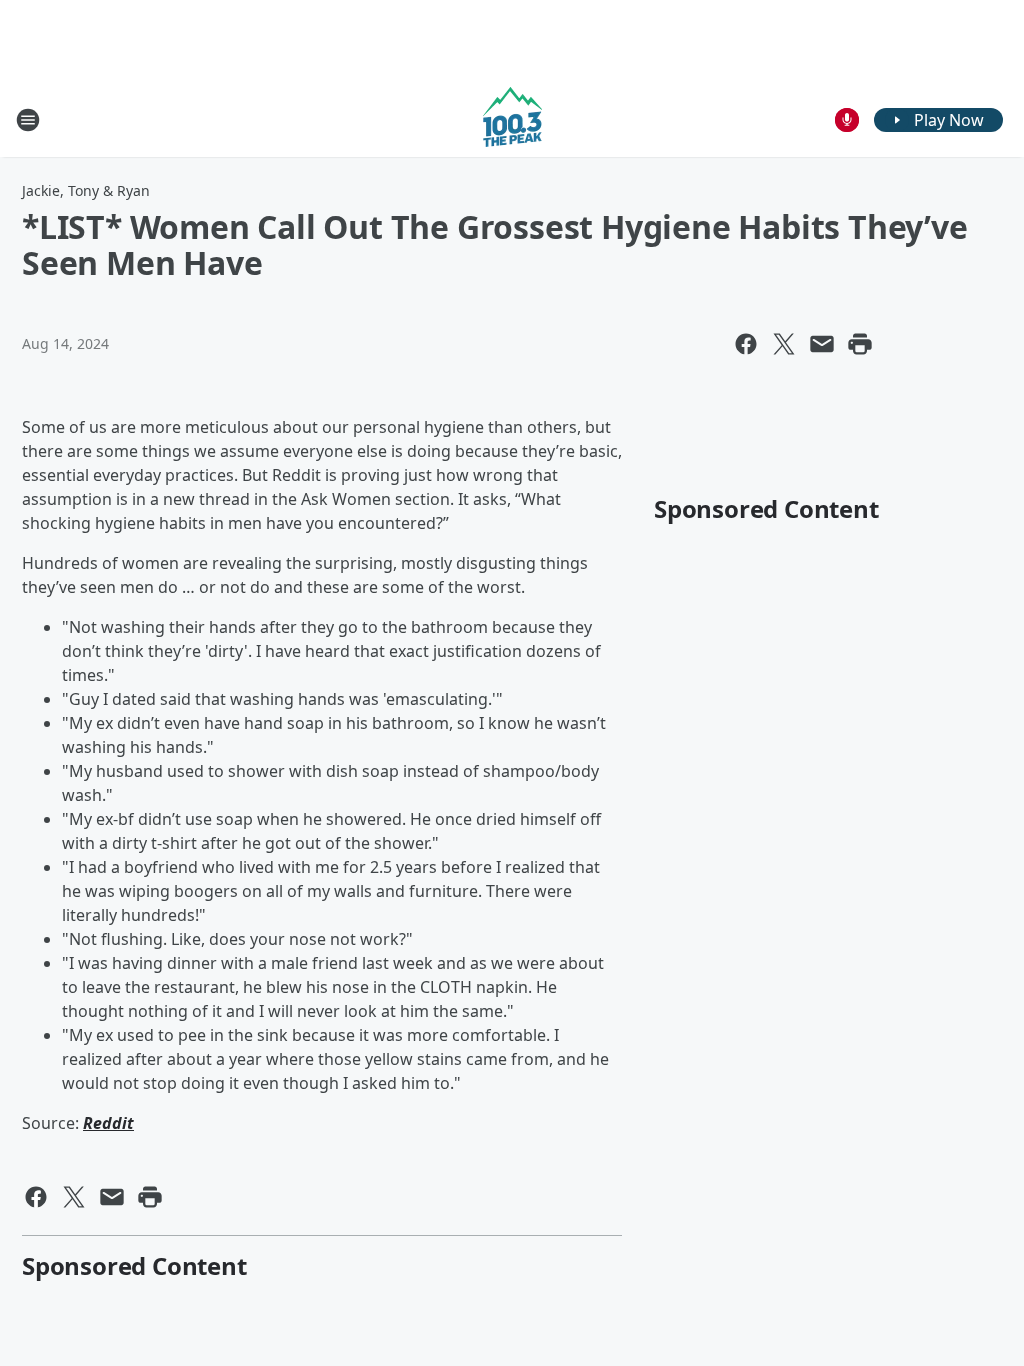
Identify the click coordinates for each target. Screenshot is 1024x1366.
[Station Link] (512, 119)
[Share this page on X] (784, 344)
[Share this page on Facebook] (746, 344)
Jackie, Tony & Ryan (86, 190)
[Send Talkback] (847, 120)
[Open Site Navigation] (28, 120)
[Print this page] (860, 344)
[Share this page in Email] (822, 344)
